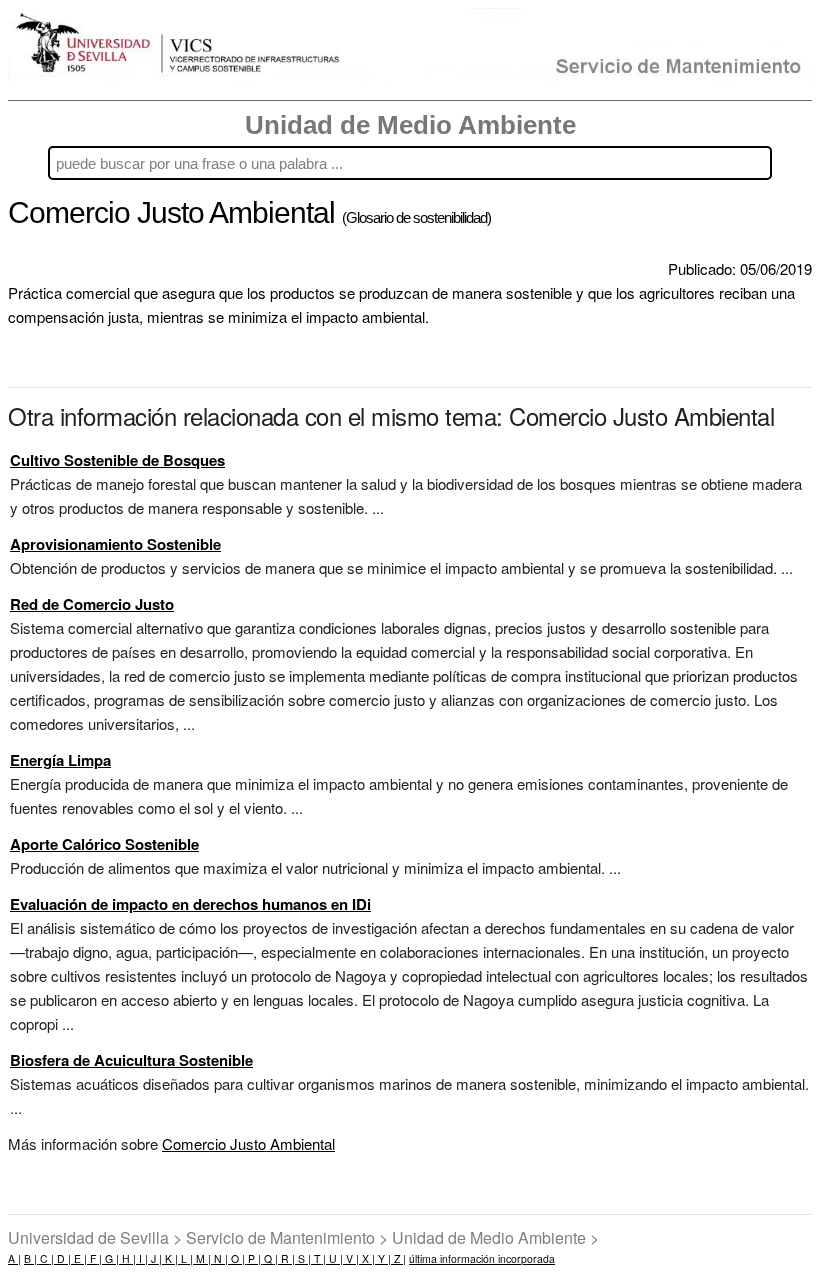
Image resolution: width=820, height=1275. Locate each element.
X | (367, 1258)
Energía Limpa (60, 760)
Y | (383, 1258)
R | (286, 1258)
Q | (269, 1258)
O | (236, 1258)
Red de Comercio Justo (92, 604)
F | (94, 1258)
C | (45, 1258)
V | (351, 1258)
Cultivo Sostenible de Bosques (117, 460)
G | (110, 1258)
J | (155, 1258)
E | (79, 1258)
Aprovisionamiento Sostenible (115, 544)
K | (170, 1258)
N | (219, 1258)
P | (253, 1258)
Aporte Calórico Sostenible (104, 844)
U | (334, 1258)
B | (30, 1258)
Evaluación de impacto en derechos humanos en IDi (190, 904)
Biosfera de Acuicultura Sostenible (131, 1060)
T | (318, 1258)
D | (62, 1258)
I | (142, 1258)
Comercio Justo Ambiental (248, 1143)
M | (202, 1258)
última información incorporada (482, 1258)
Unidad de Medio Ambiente (410, 125)
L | (185, 1258)
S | (303, 1258)
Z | (398, 1258)
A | (14, 1258)
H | (127, 1258)
